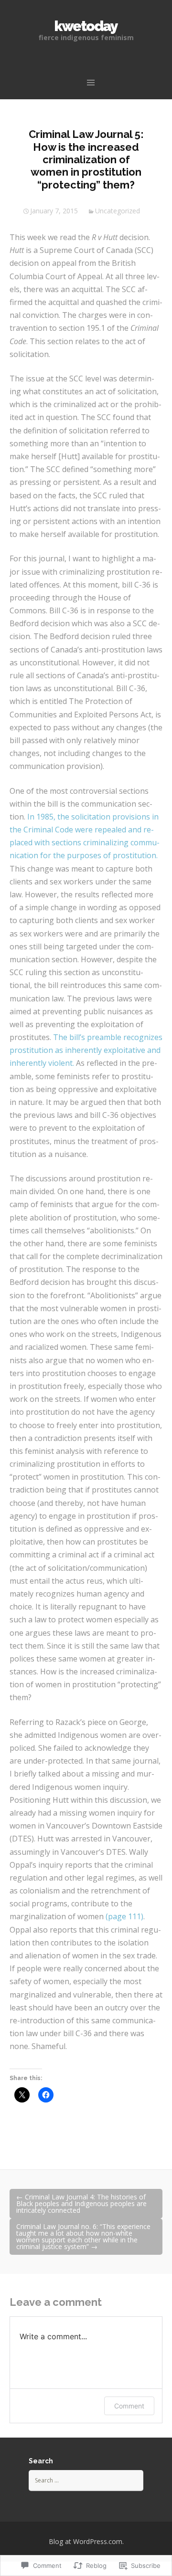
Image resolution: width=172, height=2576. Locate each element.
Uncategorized (118, 211)
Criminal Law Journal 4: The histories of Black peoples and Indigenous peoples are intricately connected (81, 2203)
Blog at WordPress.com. (86, 2541)
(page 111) (124, 1916)
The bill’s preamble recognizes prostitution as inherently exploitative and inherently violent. (86, 1050)
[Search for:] (86, 2480)
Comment (129, 2406)
